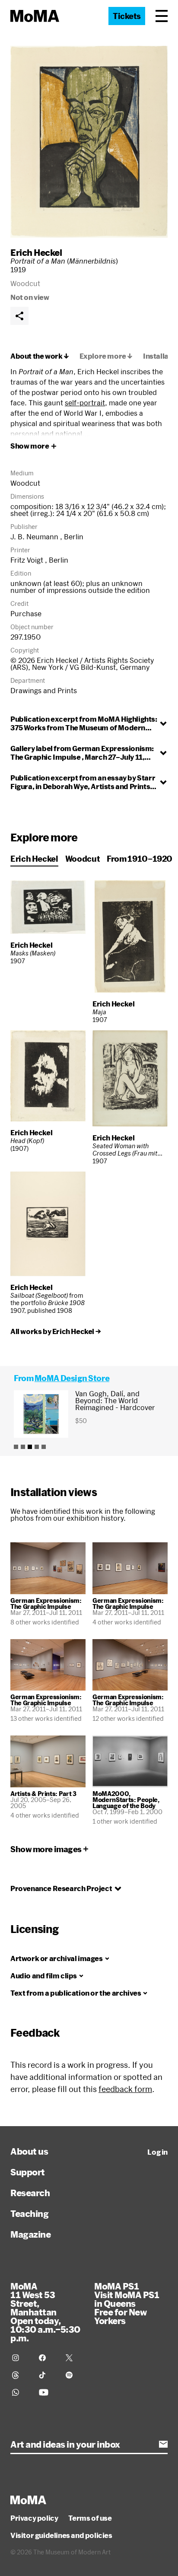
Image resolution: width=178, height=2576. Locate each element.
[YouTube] (47, 2392)
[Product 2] (23, 1447)
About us (29, 2151)
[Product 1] (16, 1447)
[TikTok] (47, 2375)
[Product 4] (37, 1447)
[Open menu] (162, 16)
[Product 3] (30, 1447)
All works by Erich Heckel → (56, 1331)
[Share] (19, 316)
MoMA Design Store (72, 1378)
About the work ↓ (40, 356)
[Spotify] (74, 2375)
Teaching (29, 2213)
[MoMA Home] (35, 16)
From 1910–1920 (140, 859)
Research (30, 2193)
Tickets (127, 16)
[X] (74, 2358)
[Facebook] (47, 2358)
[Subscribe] (163, 2444)
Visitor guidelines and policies (61, 2535)
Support (28, 2172)
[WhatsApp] (20, 2392)
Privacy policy (34, 2518)
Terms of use (90, 2518)
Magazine (30, 2234)
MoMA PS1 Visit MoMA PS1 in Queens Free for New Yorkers (127, 2303)
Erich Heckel (36, 252)
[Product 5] (44, 1447)
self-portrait (85, 403)
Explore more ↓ (106, 356)
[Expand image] (89, 142)
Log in (157, 2152)
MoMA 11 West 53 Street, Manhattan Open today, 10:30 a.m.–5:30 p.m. (45, 2312)
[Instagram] (20, 2358)
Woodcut (83, 859)
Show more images (46, 1849)
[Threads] (20, 2375)
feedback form (125, 2089)
